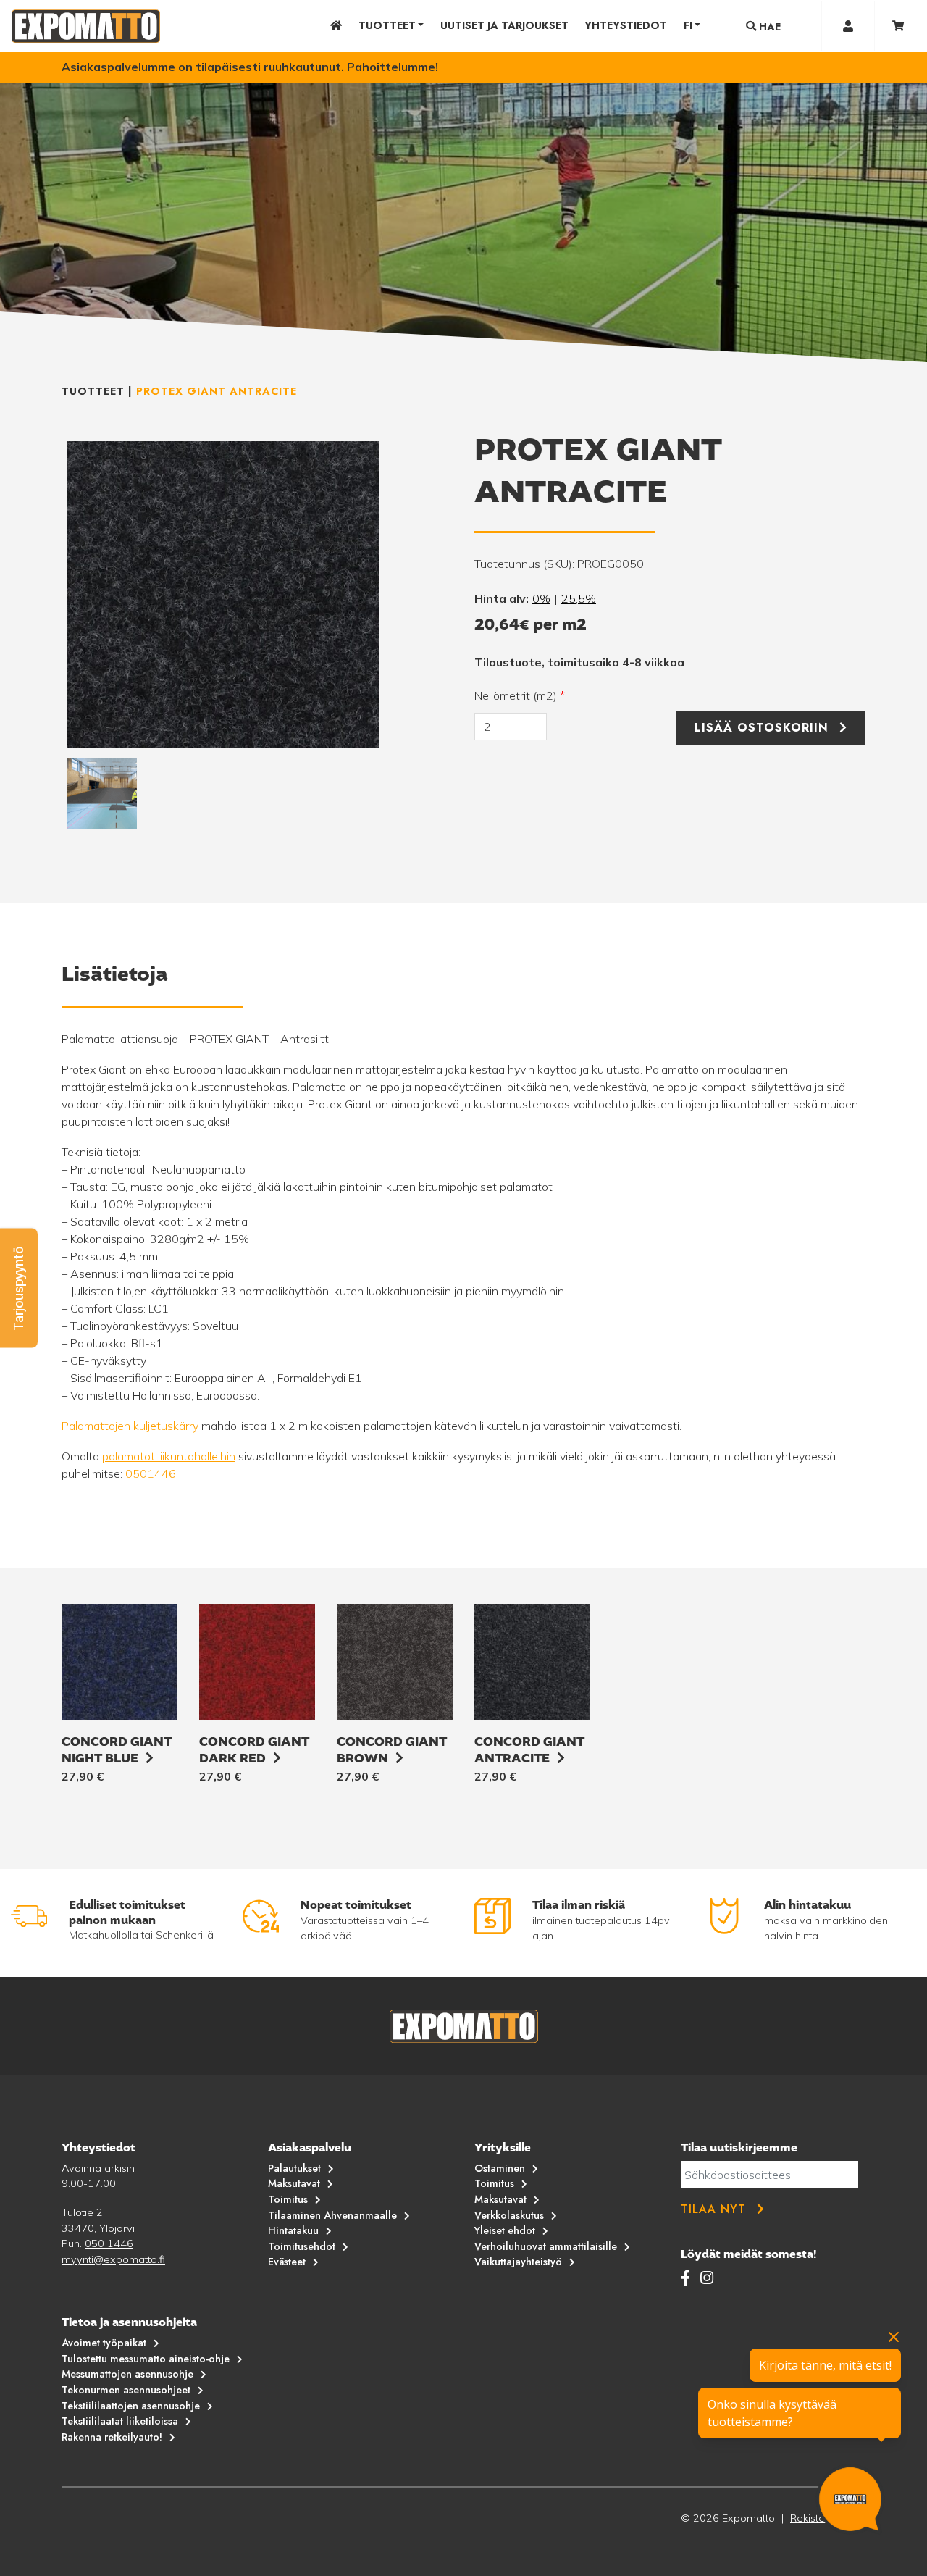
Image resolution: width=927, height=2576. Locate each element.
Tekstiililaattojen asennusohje (131, 2406)
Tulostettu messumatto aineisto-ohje (146, 2359)
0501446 (151, 1473)
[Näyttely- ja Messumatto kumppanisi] (86, 26)
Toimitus (288, 2199)
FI (688, 25)
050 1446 (109, 2243)
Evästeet (287, 2262)
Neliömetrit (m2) (520, 695)
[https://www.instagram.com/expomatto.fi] (707, 2278)
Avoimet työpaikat (104, 2343)
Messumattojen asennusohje (127, 2374)
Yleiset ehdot (505, 2230)
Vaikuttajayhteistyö (518, 2262)
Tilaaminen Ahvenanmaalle (332, 2215)
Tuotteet (387, 25)
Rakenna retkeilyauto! (112, 2437)
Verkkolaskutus (509, 2215)
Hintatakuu (293, 2230)
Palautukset (294, 2168)
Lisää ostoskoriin (762, 728)
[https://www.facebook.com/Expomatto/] (688, 2278)
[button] (19, 1288)
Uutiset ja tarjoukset (504, 25)
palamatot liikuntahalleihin (169, 1456)
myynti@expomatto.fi (113, 2259)
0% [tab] (541, 598)
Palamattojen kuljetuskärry (130, 1426)
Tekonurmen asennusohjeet (126, 2390)
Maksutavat (294, 2183)
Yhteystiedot (626, 25)
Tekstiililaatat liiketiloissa (120, 2421)
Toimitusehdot (302, 2246)
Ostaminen (500, 2168)
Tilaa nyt (713, 2209)
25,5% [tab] (579, 598)
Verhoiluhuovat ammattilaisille (546, 2246)
